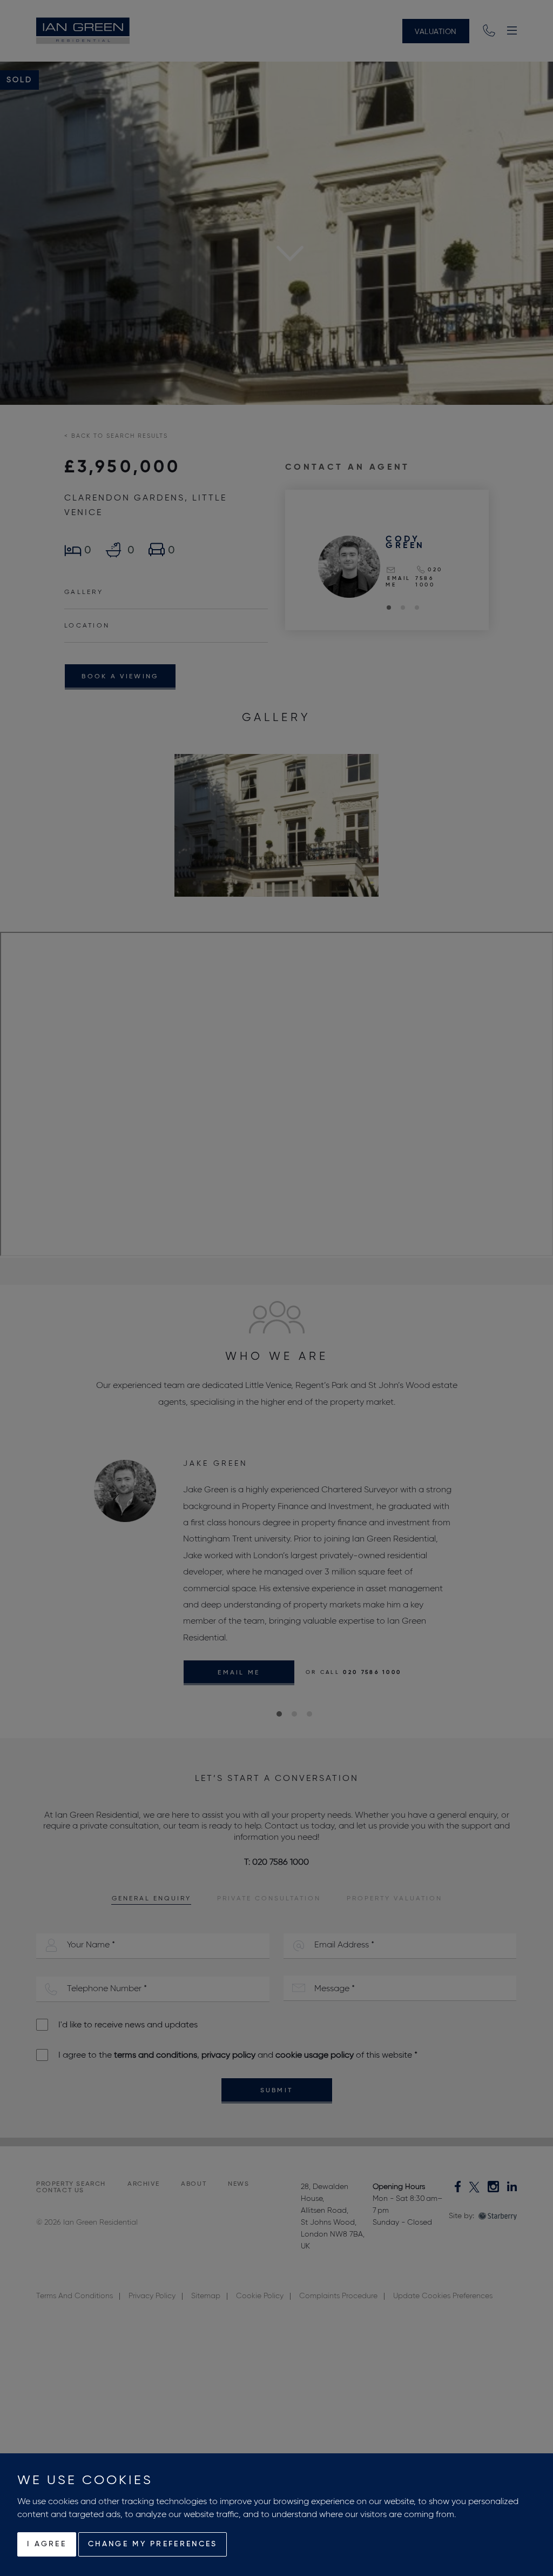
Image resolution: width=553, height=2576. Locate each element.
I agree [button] (47, 2544)
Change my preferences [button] (153, 2544)
